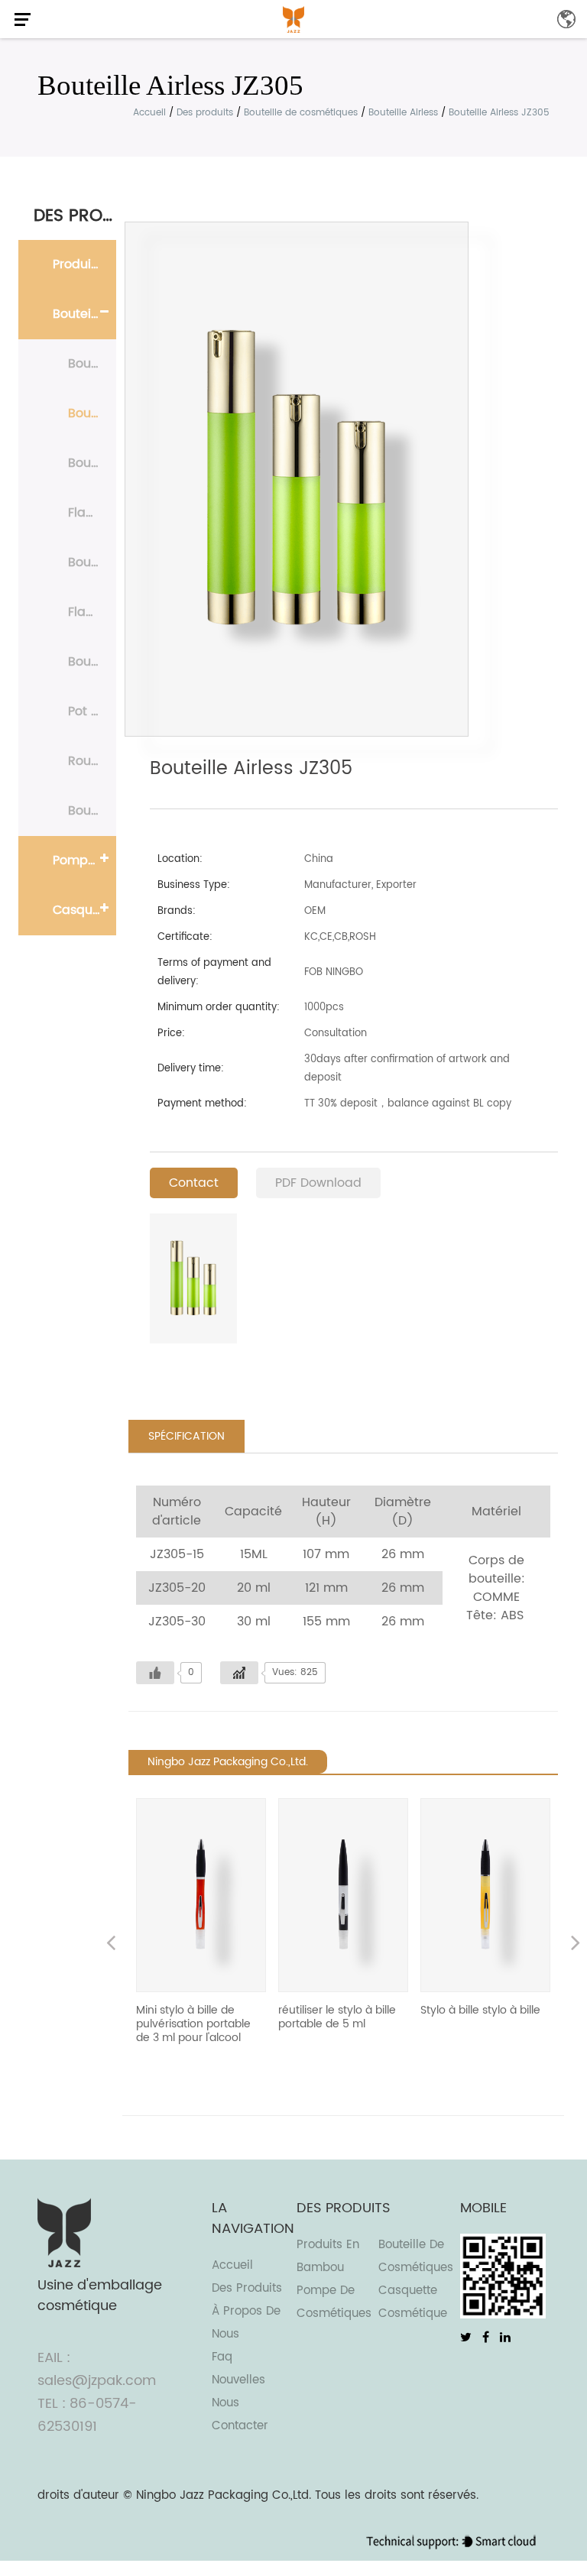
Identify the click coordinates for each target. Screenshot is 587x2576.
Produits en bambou (84, 264)
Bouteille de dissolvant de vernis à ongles (92, 662)
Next (576, 1945)
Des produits (205, 113)
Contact (194, 1183)
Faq (222, 2357)
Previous (111, 1945)
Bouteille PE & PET (92, 364)
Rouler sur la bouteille (92, 761)
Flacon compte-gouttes (92, 612)
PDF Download (318, 1183)
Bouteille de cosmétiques (301, 113)
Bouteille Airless (403, 113)
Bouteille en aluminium (92, 811)
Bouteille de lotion (92, 463)
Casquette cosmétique (84, 910)
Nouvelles (238, 2380)
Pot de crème (92, 711)
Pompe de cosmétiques (84, 860)
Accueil (149, 113)
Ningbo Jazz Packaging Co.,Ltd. (224, 2495)
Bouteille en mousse (92, 562)
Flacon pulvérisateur (92, 513)
